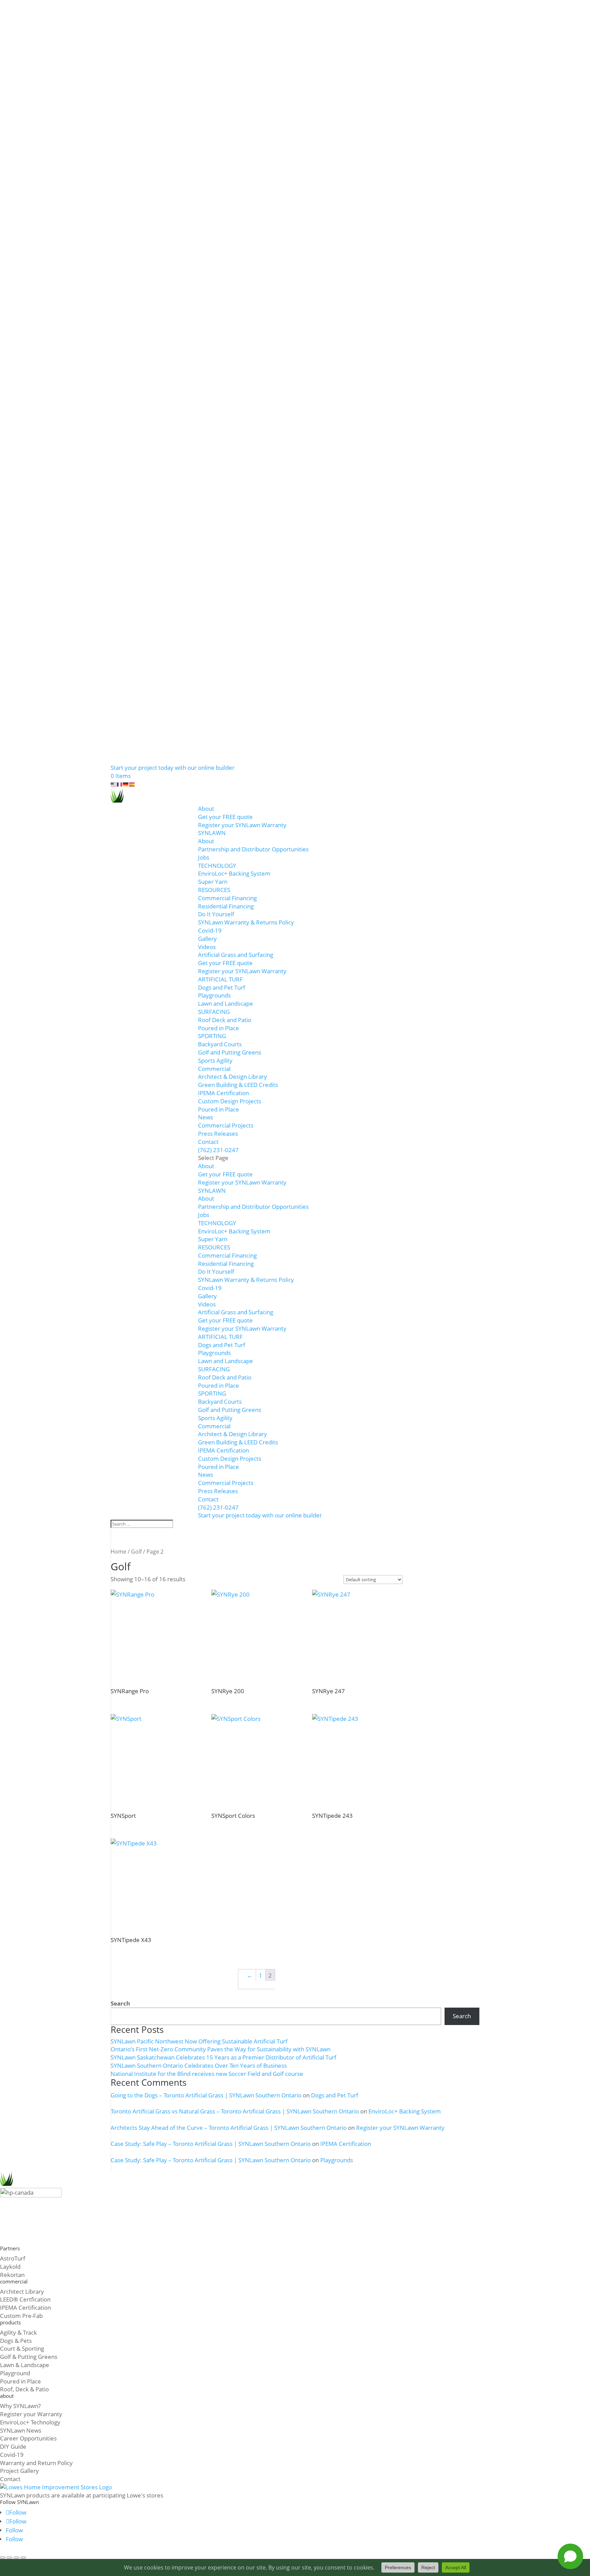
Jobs (204, 857)
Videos (207, 947)
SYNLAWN (212, 833)
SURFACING (214, 1012)
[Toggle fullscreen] (10, 2558)
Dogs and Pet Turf (222, 987)
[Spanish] (132, 784)
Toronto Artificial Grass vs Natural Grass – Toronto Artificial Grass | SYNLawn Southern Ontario (235, 2111)
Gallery (207, 939)
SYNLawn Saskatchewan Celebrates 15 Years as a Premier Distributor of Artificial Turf (223, 2057)
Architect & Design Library (233, 1077)
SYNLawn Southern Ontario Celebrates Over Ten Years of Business (199, 2065)
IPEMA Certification (223, 1093)
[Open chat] (570, 2556)
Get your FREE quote (225, 817)
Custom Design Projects (230, 1101)
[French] (120, 784)
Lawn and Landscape (226, 1003)
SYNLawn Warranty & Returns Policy (246, 922)
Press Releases (218, 1134)
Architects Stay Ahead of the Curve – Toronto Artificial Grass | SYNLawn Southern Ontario (229, 2128)
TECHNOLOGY (217, 866)
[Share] (16, 2558)
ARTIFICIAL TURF (220, 979)
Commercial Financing (227, 898)
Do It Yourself (216, 914)
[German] (126, 784)
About (206, 809)
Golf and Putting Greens (230, 1052)
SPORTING (212, 1036)
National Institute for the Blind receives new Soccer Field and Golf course (207, 2074)
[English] (114, 784)
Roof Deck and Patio (225, 1020)
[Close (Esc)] (23, 2558)
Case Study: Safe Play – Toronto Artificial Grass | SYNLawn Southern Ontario (211, 2144)
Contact (208, 1142)
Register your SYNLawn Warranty (242, 825)
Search (120, 2003)
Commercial (214, 1069)
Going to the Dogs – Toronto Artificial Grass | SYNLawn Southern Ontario (206, 2095)
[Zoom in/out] (3, 2558)
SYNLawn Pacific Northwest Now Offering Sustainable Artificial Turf (199, 2041)
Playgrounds (214, 995)
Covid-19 (210, 930)
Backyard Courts (220, 1044)
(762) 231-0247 (218, 1150)
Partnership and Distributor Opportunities (253, 849)
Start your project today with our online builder (173, 768)
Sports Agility (215, 1060)
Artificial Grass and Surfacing (236, 955)
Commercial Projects (226, 1125)
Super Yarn (213, 882)
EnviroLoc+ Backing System (234, 873)
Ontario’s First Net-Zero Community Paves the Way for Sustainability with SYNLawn (221, 2049)
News (206, 1117)
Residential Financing (226, 906)
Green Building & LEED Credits (238, 1085)
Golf (136, 1552)
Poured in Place (219, 1028)
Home (118, 1552)
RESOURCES (214, 890)
